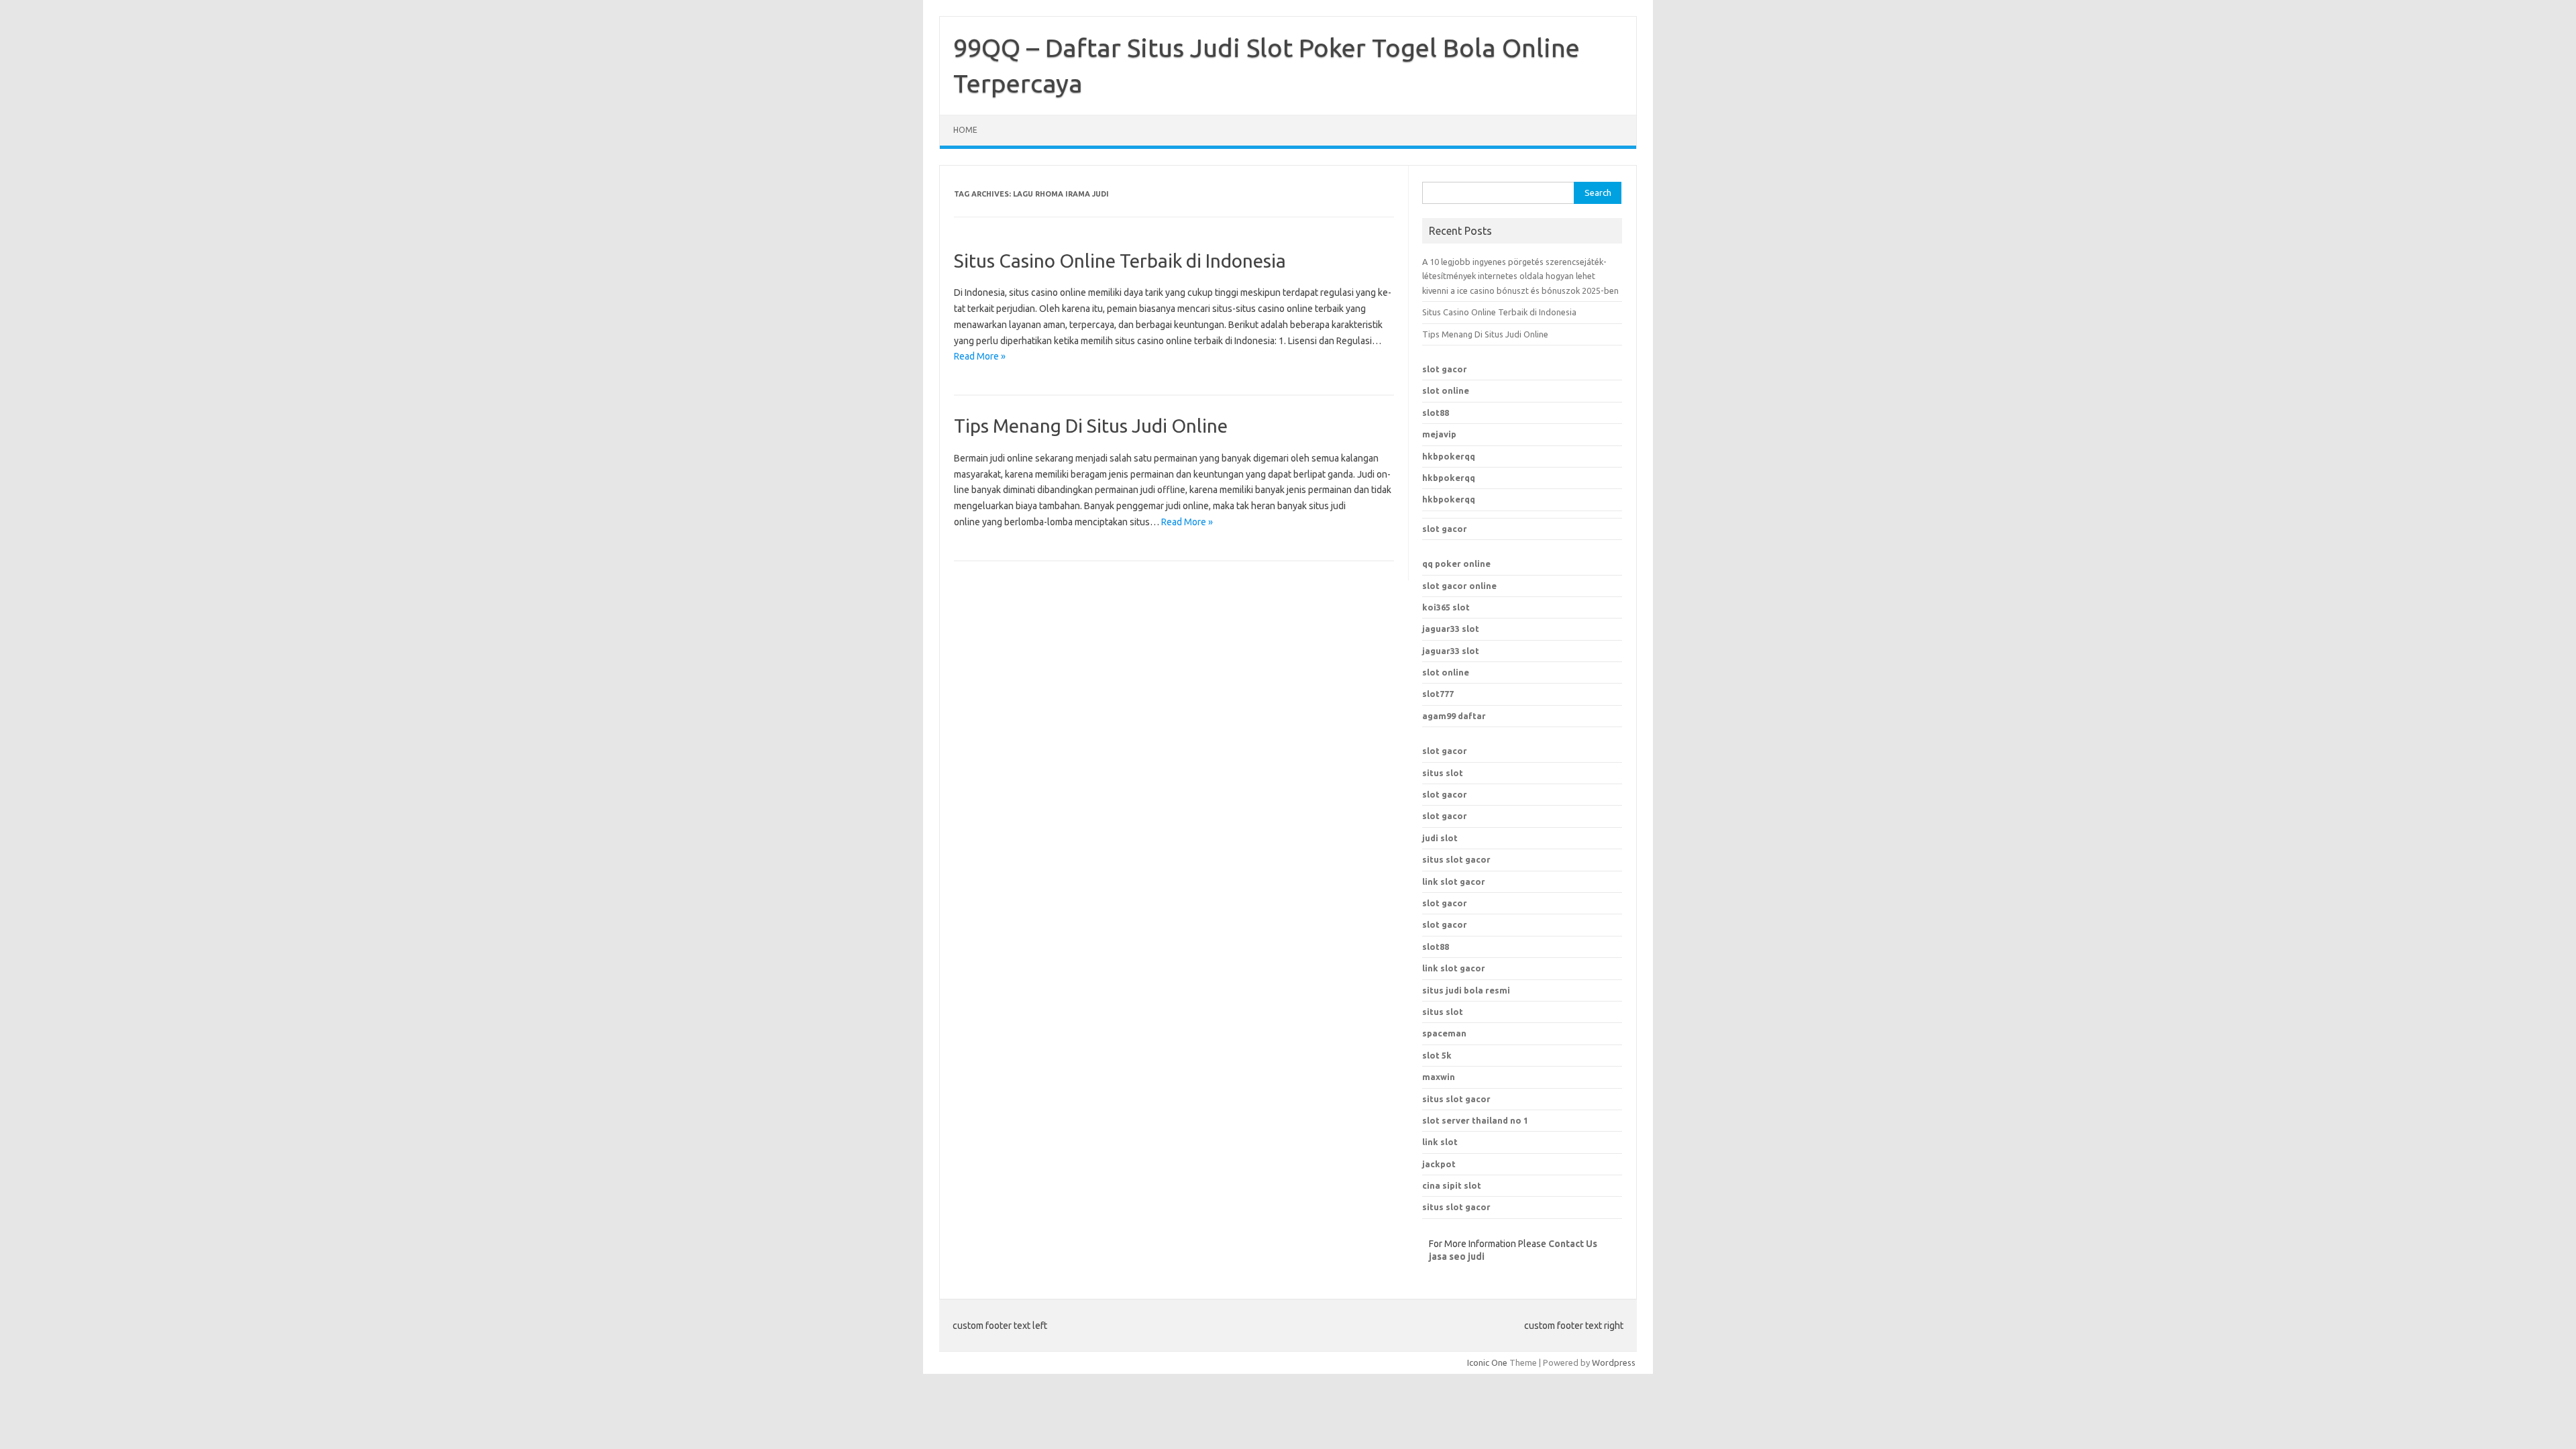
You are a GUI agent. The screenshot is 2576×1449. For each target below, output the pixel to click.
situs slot (1443, 773)
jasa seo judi (1457, 1256)
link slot (1440, 1142)
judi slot (1440, 838)
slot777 (1438, 694)
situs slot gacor (1456, 859)
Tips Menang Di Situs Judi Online (1091, 426)
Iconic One (1487, 1362)
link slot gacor (1454, 881)
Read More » (980, 356)
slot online (1446, 390)
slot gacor (1445, 369)
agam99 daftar (1454, 716)
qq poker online (1456, 563)
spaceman (1444, 1033)
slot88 (1436, 413)
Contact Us (1573, 1244)
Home (965, 130)
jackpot (1439, 1164)
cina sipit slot (1452, 1185)
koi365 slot (1446, 607)
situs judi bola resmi (1466, 990)
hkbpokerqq (1449, 456)
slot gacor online (1459, 586)
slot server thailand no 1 (1475, 1120)
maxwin (1439, 1077)
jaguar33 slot (1451, 629)
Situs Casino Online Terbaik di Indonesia (1120, 261)
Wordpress (1614, 1362)
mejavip (1439, 434)
